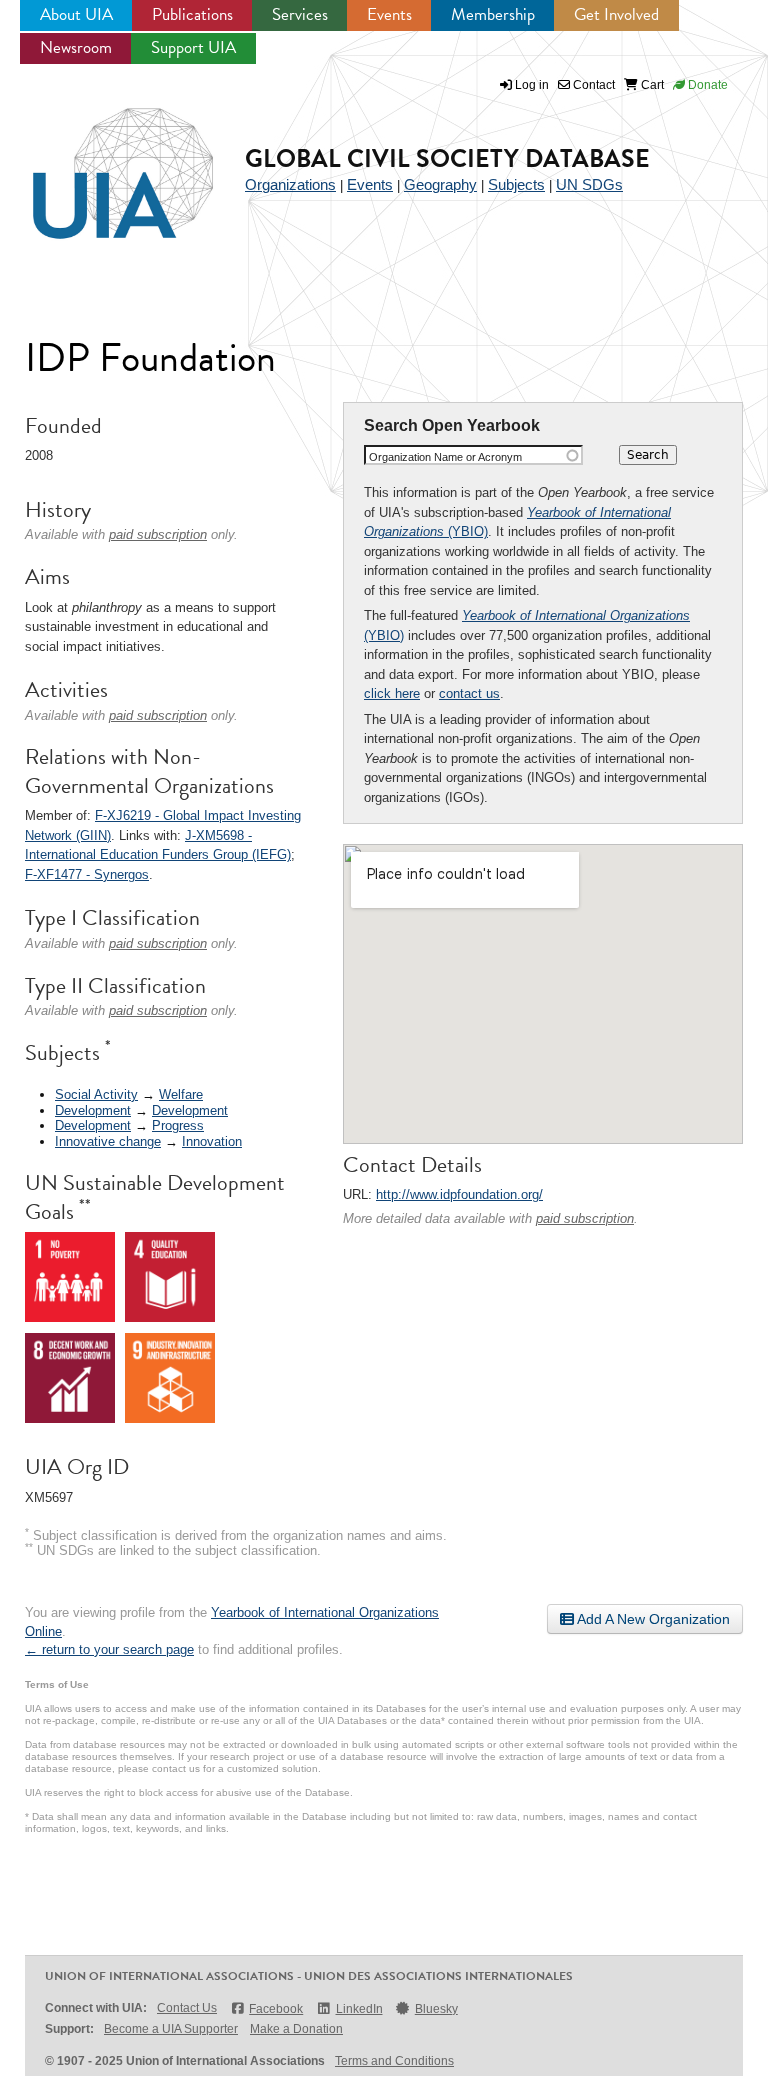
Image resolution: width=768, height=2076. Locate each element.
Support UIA (193, 47)
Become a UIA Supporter (171, 2029)
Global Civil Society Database (447, 158)
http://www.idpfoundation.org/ (459, 1194)
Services (300, 14)
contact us (469, 693)
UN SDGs (589, 184)
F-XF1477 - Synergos (87, 874)
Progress (178, 1125)
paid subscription (585, 1218)
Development (93, 1110)
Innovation (212, 1141)
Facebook (276, 2009)
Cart (651, 85)
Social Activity (96, 1094)
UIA (100, 162)
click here (392, 693)
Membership (493, 14)
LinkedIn (359, 2009)
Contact (592, 85)
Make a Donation (296, 2029)
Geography (440, 184)
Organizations (290, 184)
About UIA (76, 14)
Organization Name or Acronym (445, 457)
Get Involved (616, 14)
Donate (706, 85)
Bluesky (436, 2009)
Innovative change (108, 1141)
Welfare (181, 1094)
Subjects (516, 184)
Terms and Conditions (394, 2061)
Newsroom (76, 47)
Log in (532, 85)
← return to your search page (109, 1649)
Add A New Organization (652, 1619)
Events (389, 14)
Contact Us (187, 2008)
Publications (192, 14)
